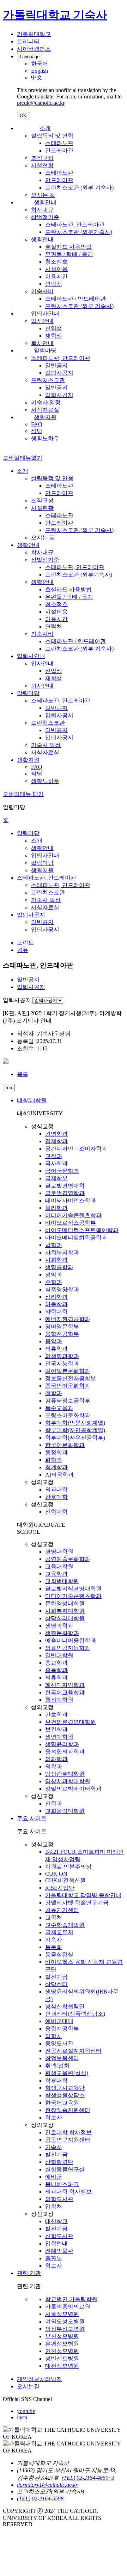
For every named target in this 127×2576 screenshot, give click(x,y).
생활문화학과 (62, 1633)
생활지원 (45, 417)
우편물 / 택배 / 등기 (69, 254)
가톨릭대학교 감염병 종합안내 (83, 1895)
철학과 (54, 1393)
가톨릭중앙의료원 (68, 2307)
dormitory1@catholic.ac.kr (47, 2485)
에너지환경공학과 (68, 1319)
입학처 (54, 2036)
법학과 (54, 1245)
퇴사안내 (42, 343)
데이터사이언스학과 (71, 1200)
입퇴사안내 (45, 313)
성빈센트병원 (62, 2358)
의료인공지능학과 (68, 1648)
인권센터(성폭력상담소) (75, 2014)
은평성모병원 (62, 2344)
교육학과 (56, 1574)
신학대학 (56, 1512)
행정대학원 (59, 1700)
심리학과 (56, 1297)
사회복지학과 (62, 1252)
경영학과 (56, 1134)
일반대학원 (59, 1655)
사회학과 (56, 1260)
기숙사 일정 (46, 402)
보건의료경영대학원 (71, 1722)
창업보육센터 (62, 2058)
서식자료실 (45, 410)
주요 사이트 (32, 1818)
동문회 (54, 1947)
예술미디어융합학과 (71, 1640)
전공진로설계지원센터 (73, 2051)
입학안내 (56, 2243)
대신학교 (56, 2221)
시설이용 (56, 269)
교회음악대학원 (65, 1811)
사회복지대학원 (65, 1611)
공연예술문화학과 (68, 1559)
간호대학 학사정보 (68, 2132)
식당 (37, 431)
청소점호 (56, 262)
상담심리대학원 (65, 1618)
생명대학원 (59, 1737)
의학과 (54, 1766)
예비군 (54, 2177)
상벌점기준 (45, 217)
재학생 (54, 336)
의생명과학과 (62, 1356)
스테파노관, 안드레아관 (75, 225)
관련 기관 (29, 2273)
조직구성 (42, 158)
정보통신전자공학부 (71, 1378)
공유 (23, 950)
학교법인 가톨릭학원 (71, 2299)
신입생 (54, 328)
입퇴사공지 (59, 373)
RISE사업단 (60, 1888)
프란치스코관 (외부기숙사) (79, 232)
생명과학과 (59, 1626)
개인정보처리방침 (40, 2379)
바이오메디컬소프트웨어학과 (82, 1230)
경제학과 (56, 1141)
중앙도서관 (59, 2043)
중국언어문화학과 (68, 1386)
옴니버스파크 (62, 2184)
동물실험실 (59, 1954)
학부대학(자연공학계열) (75, 1430)
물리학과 (56, 1208)
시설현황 (42, 165)
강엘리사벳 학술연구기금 (77, 1903)
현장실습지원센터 (68, 2110)
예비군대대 (59, 2021)
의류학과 (56, 1349)
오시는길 (28, 2386)
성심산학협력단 (65, 2006)
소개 (45, 128)
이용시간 (56, 276)
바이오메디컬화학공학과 (76, 1238)
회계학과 (56, 1467)
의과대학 (56, 1489)
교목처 (54, 1917)
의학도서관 (59, 2199)
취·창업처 (57, 2066)
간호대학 (56, 1497)
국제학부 (56, 1178)
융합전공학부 (62, 1334)
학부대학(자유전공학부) (75, 1438)
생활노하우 (45, 438)
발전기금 (56, 1977)
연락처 (54, 284)
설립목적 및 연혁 (52, 136)
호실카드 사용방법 (68, 247)
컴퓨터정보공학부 (68, 1401)
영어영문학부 (62, 1326)
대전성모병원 (62, 2366)
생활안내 (45, 202)
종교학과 (56, 1663)
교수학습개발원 (65, 1925)
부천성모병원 (62, 2336)
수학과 (54, 1282)
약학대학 (56, 1312)
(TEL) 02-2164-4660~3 (88, 2478)
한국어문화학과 (65, 1445)
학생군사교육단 (65, 2088)
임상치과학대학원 (68, 1781)
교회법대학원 (62, 1581)
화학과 (54, 1460)
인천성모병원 (62, 2351)
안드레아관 (59, 150)
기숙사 (54, 1940)
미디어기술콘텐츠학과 (73, 1215)
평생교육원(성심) (67, 2073)
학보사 (54, 2117)
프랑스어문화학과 (68, 1415)
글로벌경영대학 (65, 1186)
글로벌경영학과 (65, 1193)
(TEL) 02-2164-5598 (40, 2499)
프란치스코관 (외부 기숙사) (79, 188)
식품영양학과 (62, 1289)
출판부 (54, 2258)
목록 (23, 1074)
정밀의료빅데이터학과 (73, 1789)
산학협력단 (59, 2162)
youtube (26, 2411)
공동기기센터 (62, 1910)
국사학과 (56, 1163)
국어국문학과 (62, 1171)
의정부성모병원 (65, 2329)
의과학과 (56, 1759)
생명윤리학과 (62, 1744)
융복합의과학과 (65, 1752)
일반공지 (56, 365)
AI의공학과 (59, 1475)
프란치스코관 (48, 380)
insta (22, 2417)
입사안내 (42, 321)
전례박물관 (59, 2251)
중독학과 (56, 1670)
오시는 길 (43, 195)
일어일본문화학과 (68, 1371)
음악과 (54, 1341)
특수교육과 (59, 1408)
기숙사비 (42, 291)
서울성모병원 (62, 2314)
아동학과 (56, 1304)
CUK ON (56, 1874)
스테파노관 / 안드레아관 (75, 299)
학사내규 (42, 210)
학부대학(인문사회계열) (75, 1423)
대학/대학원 (32, 1100)
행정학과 (56, 1452)
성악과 (54, 1275)
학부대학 (56, 2080)
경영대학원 (59, 1552)
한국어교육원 (62, 2103)
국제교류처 (59, 1932)
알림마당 (45, 351)
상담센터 (56, 1984)
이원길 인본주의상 (68, 1867)
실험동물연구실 (65, 2169)
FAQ (37, 424)
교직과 (54, 1156)
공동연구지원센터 (68, 2140)
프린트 (25, 943)
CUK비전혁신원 (65, 1880)
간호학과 (56, 1715)
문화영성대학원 (65, 1603)
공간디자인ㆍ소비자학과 (76, 1149)
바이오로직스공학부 (71, 1223)
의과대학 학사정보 (68, 2192)
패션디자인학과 (65, 1685)
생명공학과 (59, 1267)
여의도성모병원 (65, 2321)
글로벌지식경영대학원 (73, 1589)
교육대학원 (59, 1566)
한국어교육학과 (65, 1692)
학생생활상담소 (65, 2095)
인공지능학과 (62, 1364)
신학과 (54, 1803)
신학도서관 (59, 2236)
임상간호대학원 (65, 1774)
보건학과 (56, 1729)
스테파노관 (59, 143)
